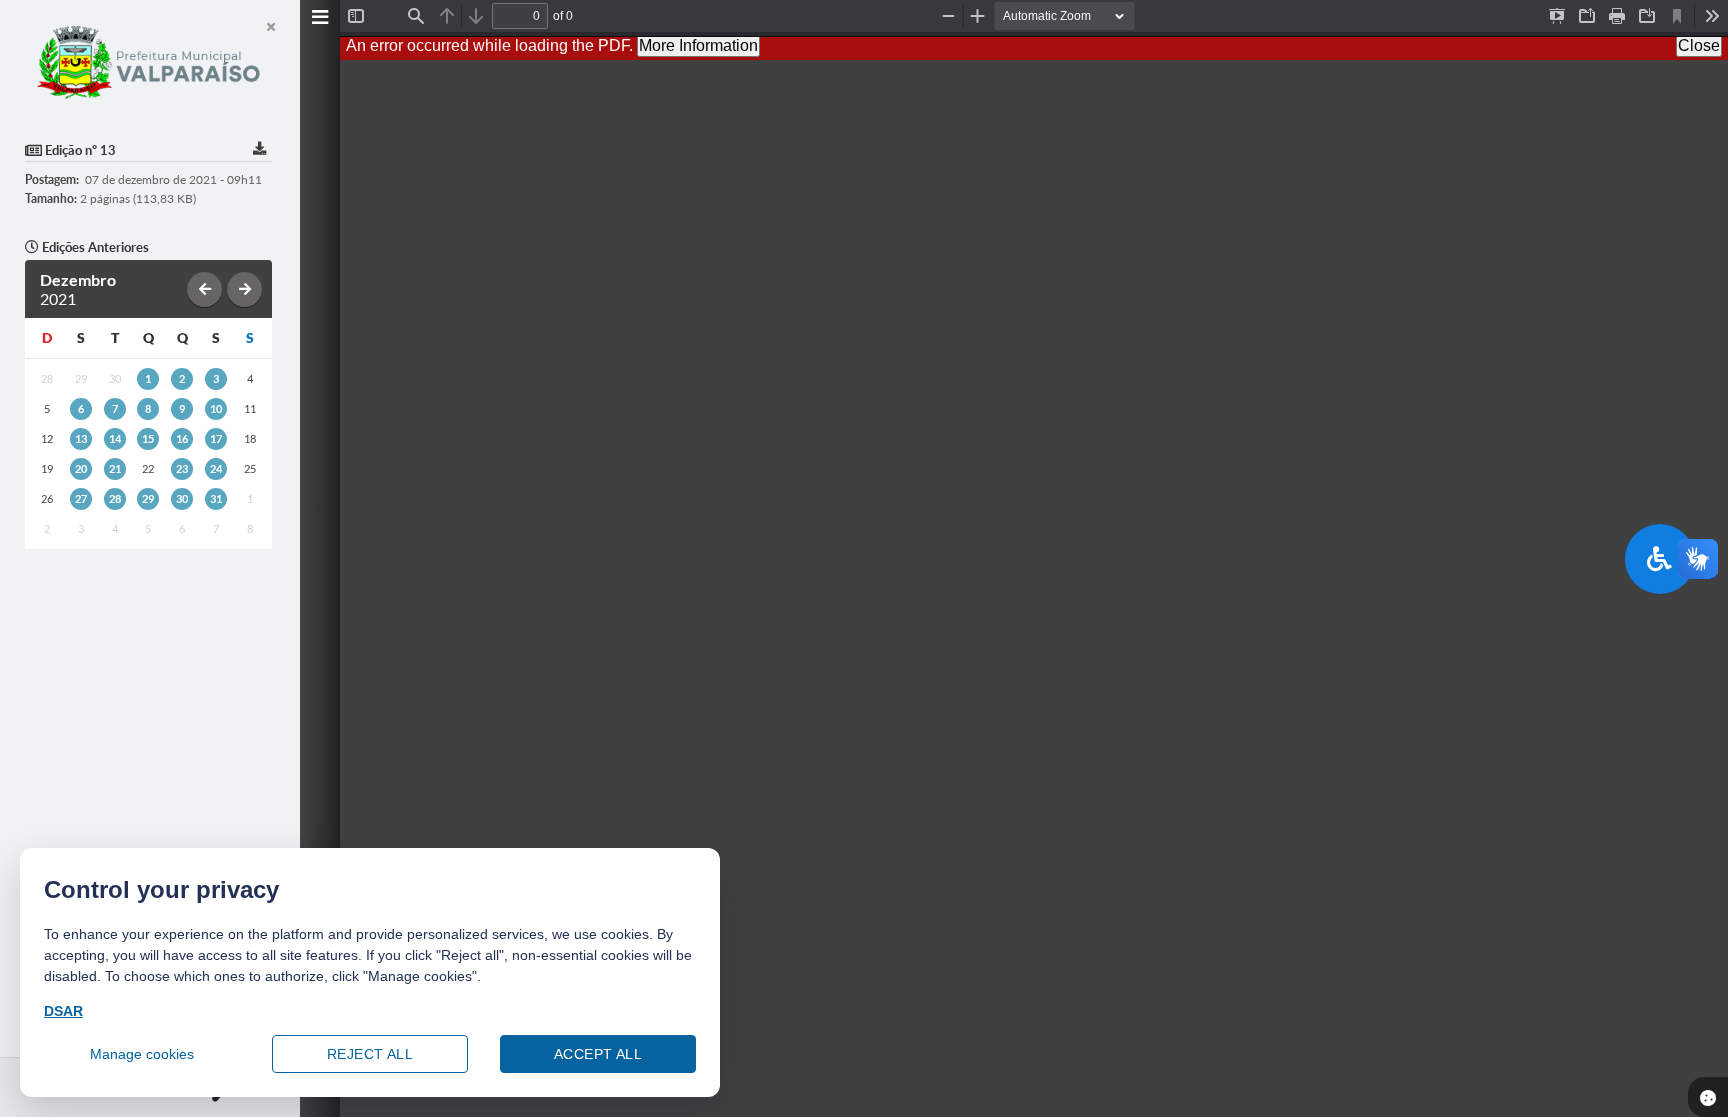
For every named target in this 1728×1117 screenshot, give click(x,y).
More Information (698, 45)
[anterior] (204, 289)
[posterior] (244, 289)
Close (1699, 45)
